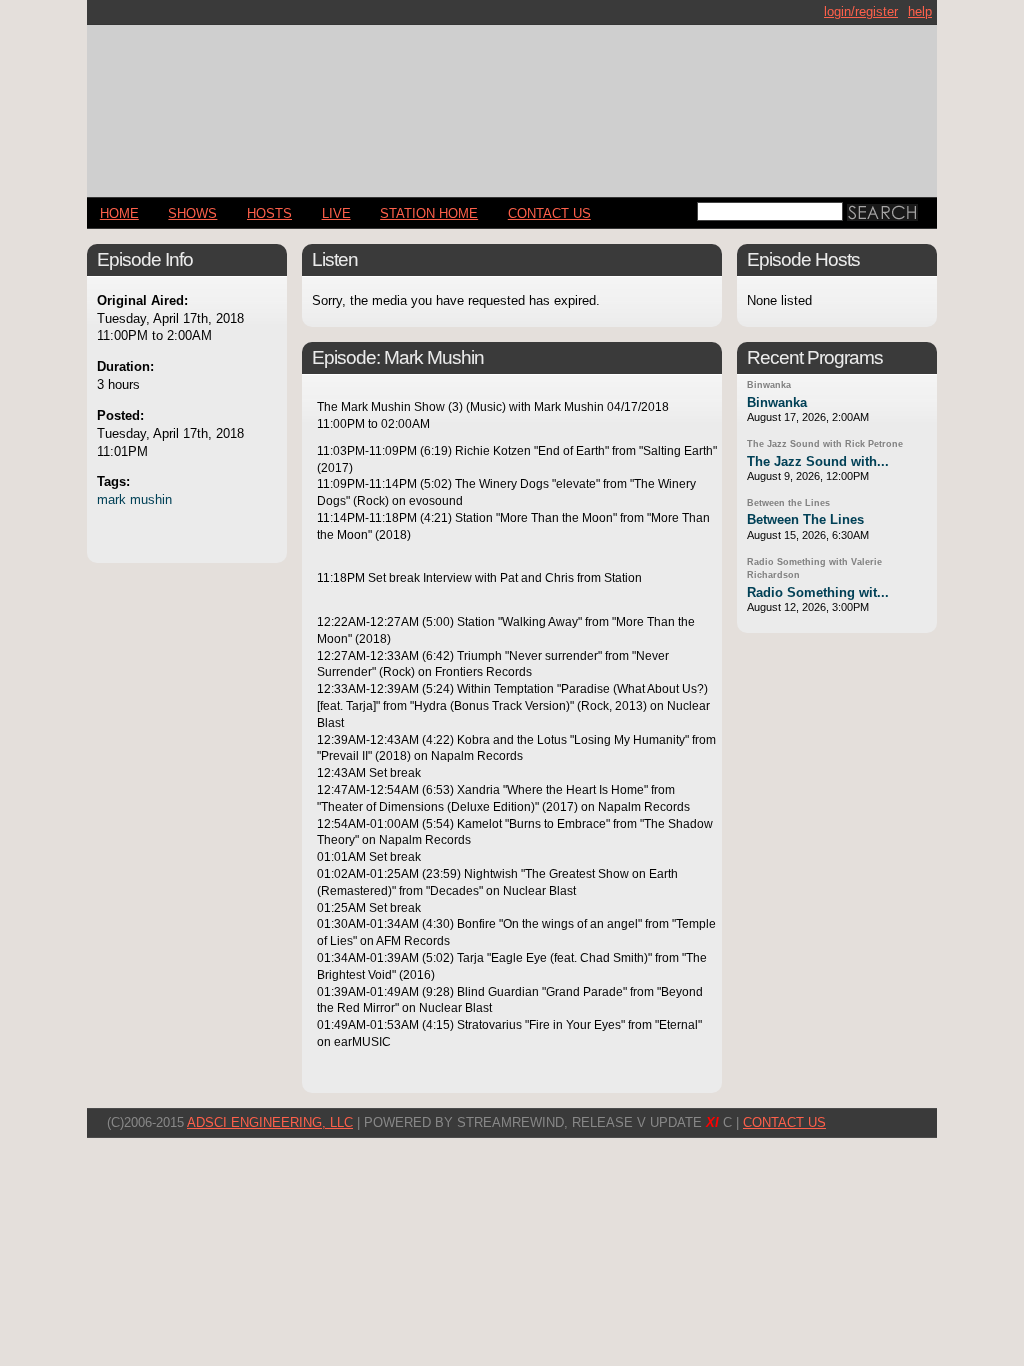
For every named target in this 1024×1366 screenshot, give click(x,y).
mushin (151, 499)
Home (119, 213)
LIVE (336, 213)
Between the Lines (788, 503)
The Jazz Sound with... (818, 461)
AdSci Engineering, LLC (270, 1122)
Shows (192, 213)
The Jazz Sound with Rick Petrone (825, 444)
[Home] (512, 102)
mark (111, 499)
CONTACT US (549, 213)
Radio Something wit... (818, 592)
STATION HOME (429, 213)
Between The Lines (805, 519)
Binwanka (769, 385)
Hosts (269, 213)
